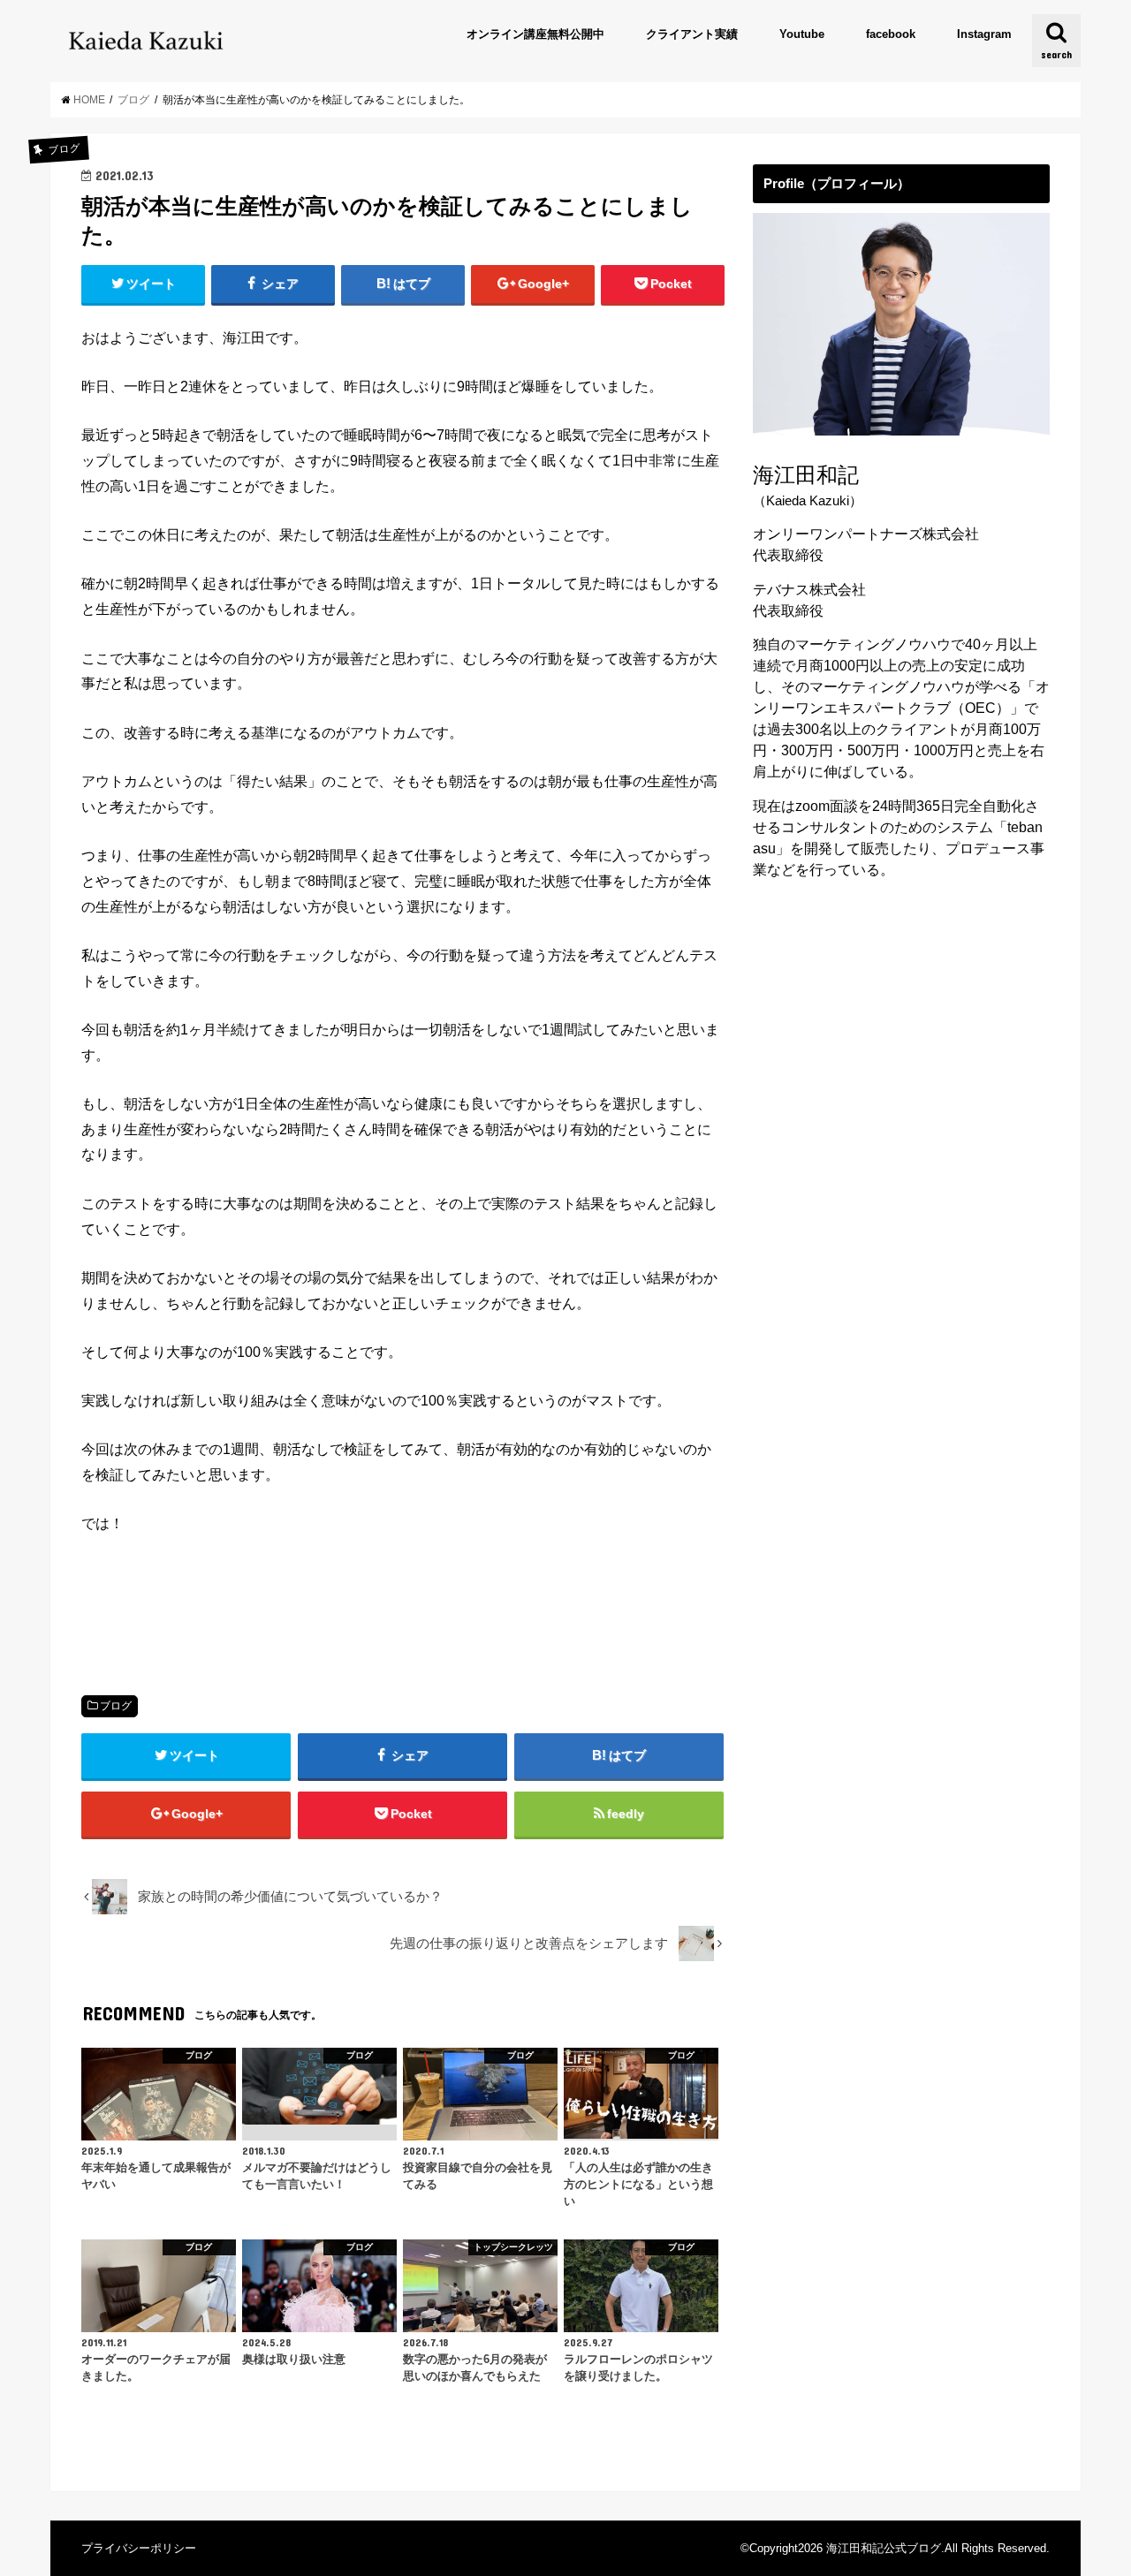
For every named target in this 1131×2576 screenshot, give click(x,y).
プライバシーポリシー (139, 2548)
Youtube (802, 34)
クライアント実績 (692, 34)
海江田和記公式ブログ (884, 2548)
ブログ (116, 1706)
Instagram (984, 34)
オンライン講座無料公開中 (535, 34)
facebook (891, 34)
